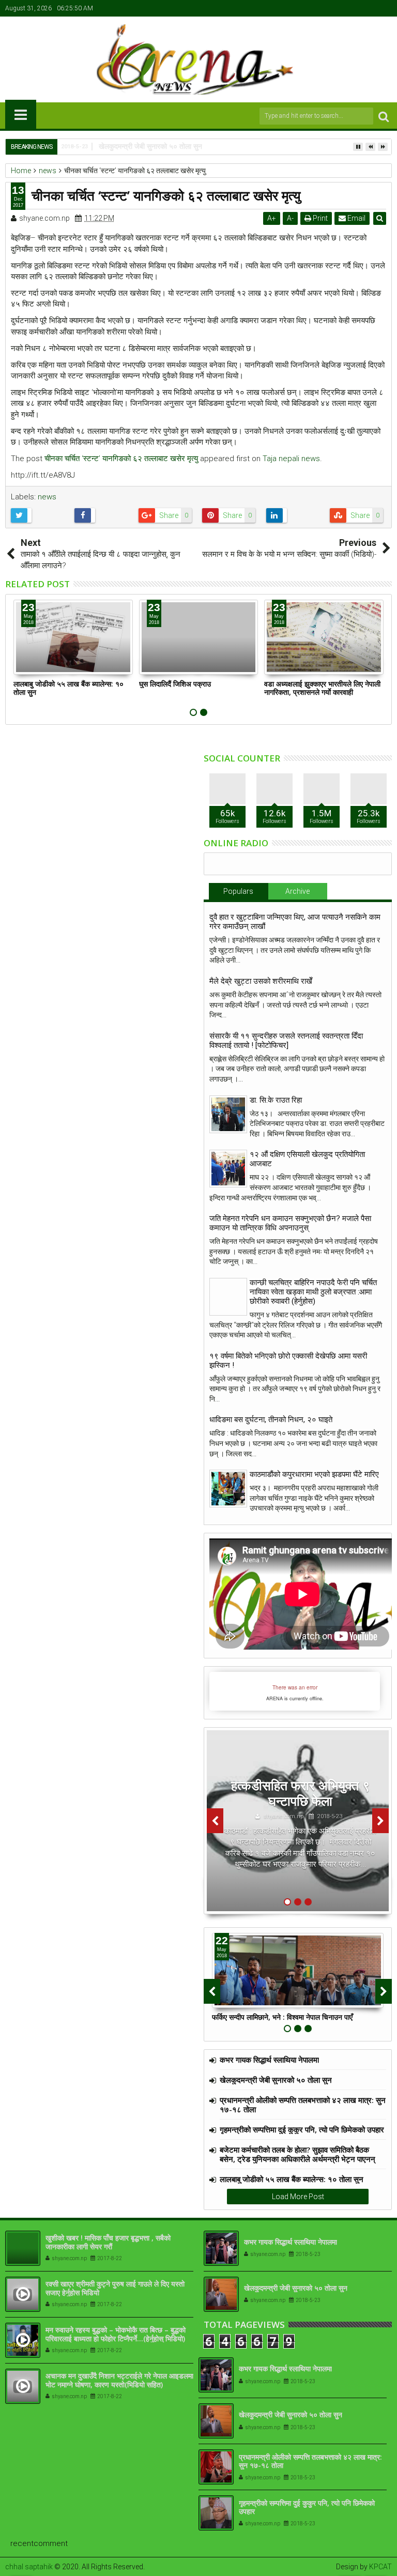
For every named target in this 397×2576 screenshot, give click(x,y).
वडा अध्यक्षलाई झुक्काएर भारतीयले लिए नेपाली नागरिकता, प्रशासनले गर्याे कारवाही (322, 688)
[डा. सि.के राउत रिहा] (228, 1114)
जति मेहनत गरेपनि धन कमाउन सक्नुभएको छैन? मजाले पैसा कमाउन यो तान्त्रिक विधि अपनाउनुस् (290, 1223)
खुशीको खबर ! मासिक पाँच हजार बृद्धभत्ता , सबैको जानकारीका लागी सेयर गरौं (108, 2242)
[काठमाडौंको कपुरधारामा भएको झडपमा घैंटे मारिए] (228, 1489)
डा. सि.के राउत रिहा (276, 1100)
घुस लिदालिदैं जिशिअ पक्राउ (175, 684)
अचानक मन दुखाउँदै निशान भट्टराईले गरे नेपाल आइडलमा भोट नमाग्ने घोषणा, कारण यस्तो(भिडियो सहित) (119, 2380)
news (47, 497)
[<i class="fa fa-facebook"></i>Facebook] (337, 8)
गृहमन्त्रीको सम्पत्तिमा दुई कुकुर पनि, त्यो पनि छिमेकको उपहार (302, 2129)
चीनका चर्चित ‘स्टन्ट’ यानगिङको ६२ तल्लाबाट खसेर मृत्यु (121, 459)
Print (319, 218)
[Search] (384, 116)
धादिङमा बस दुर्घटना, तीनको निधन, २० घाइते (271, 1420)
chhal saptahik (29, 2567)
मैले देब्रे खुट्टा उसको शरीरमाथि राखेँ (261, 981)
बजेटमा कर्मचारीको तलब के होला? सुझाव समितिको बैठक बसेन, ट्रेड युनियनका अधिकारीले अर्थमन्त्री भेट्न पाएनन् (297, 2154)
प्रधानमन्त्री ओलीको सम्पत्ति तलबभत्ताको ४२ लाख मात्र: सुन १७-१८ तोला (303, 2105)
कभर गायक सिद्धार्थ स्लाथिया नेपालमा (269, 2060)
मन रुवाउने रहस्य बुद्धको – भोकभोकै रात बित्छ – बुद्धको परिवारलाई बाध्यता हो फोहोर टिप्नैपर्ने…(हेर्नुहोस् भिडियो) (116, 2334)
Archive (297, 891)
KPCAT (380, 2567)
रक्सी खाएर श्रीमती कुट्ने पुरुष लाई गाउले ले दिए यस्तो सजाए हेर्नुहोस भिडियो (115, 2288)
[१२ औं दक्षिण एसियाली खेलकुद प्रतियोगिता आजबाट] (228, 1169)
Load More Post (298, 2197)
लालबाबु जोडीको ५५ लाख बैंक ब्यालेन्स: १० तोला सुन (68, 688)
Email (356, 218)
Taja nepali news (291, 459)
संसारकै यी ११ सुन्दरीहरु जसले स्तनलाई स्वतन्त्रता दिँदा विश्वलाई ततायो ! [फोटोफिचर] (286, 1041)
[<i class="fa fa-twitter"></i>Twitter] (353, 8)
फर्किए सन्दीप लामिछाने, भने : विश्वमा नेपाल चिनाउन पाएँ (282, 2017)
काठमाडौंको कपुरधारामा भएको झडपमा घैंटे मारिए (314, 1474)
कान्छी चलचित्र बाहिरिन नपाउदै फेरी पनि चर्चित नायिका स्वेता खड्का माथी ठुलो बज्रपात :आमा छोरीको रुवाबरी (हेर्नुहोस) (313, 1292)
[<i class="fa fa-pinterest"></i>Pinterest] (385, 8)
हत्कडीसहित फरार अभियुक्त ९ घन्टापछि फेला (300, 1793)
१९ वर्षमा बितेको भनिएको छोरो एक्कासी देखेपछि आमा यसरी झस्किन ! (288, 1361)
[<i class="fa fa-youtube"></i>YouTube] (369, 8)
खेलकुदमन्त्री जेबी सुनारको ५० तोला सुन (276, 2080)
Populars (238, 891)
